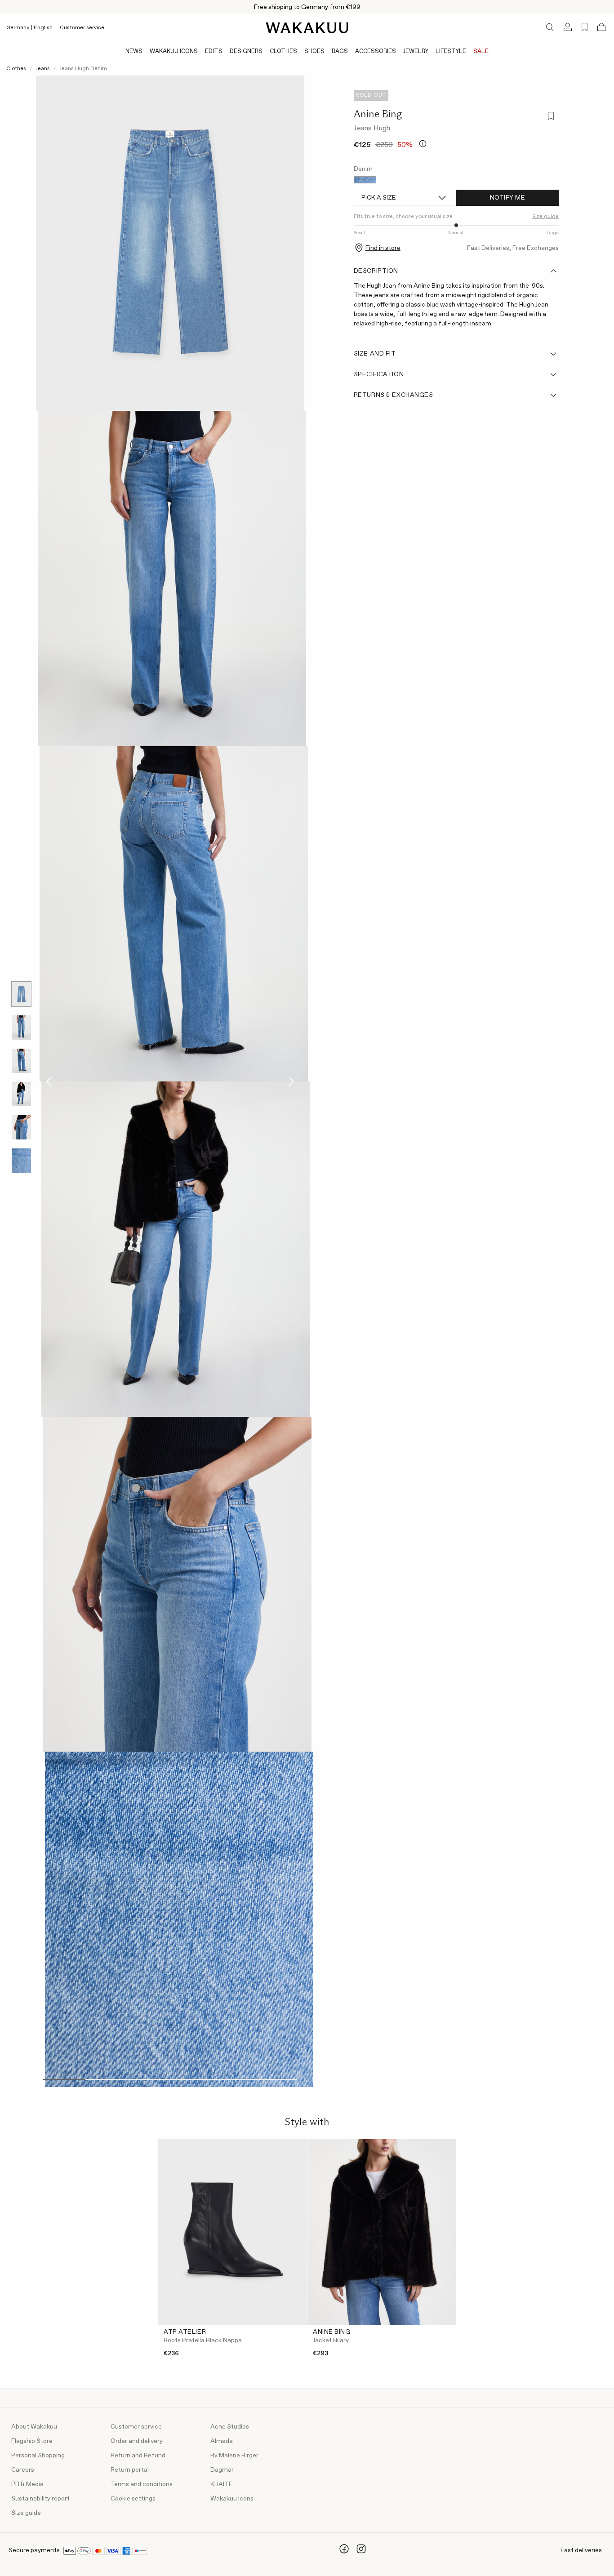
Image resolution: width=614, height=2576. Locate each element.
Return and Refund (138, 2456)
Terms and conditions (142, 2484)
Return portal (130, 2470)
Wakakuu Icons (174, 51)
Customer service (82, 28)
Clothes (283, 51)
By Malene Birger (234, 2456)
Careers (23, 2470)
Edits (214, 51)
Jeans (43, 69)
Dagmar (222, 2470)
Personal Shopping (38, 2456)
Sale (481, 51)
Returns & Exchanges (394, 395)
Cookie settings (133, 2499)
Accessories (376, 51)
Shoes (314, 51)
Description (376, 271)
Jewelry (416, 51)
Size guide (26, 2513)
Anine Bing (378, 114)
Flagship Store (32, 2441)
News (134, 51)
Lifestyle (451, 51)
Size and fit (375, 354)
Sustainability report (40, 2499)
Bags (340, 51)
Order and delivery (137, 2441)
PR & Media (27, 2484)
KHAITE (222, 2484)
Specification (379, 374)
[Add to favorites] (550, 117)
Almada (222, 2441)
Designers (246, 51)
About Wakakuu (34, 2427)
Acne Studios (230, 2427)
